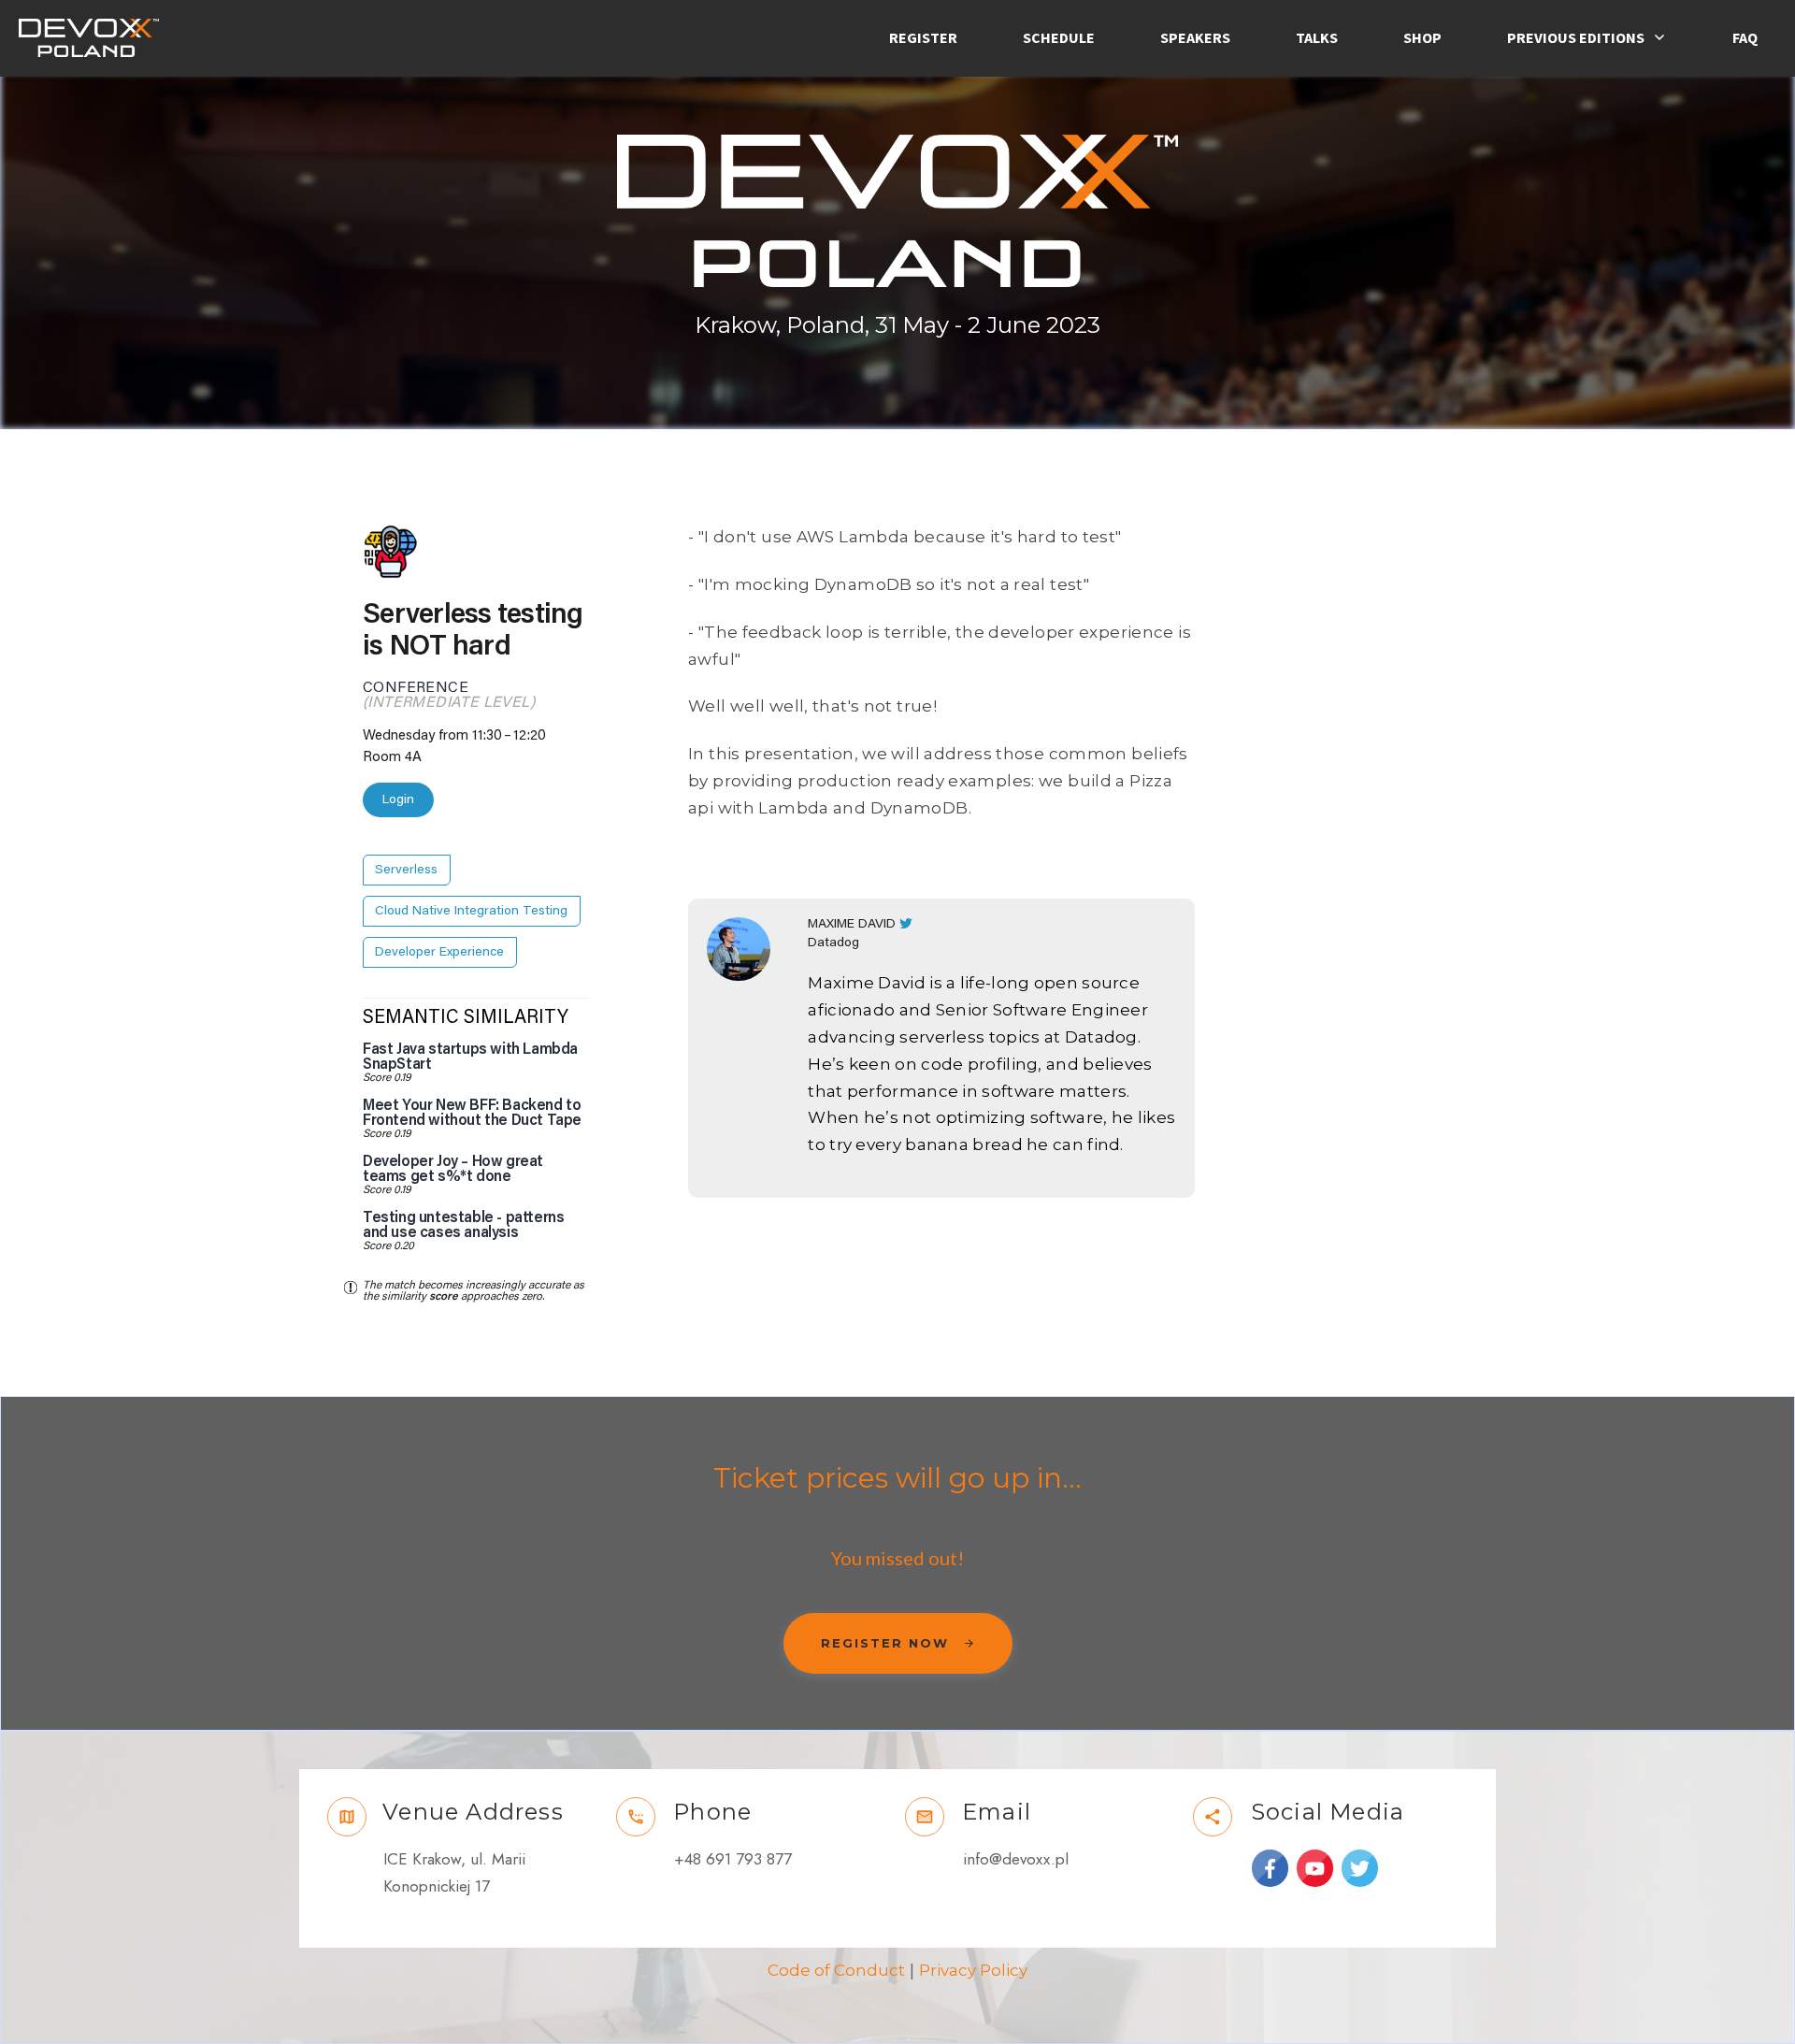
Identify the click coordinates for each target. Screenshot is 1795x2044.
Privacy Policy (973, 1970)
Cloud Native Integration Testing (471, 911)
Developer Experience (439, 952)
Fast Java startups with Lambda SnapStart (470, 1057)
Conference (416, 687)
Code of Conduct (836, 1970)
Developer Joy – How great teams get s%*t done (453, 1169)
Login (398, 799)
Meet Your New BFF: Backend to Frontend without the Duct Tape (472, 1113)
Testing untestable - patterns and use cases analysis (463, 1225)
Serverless (406, 870)
